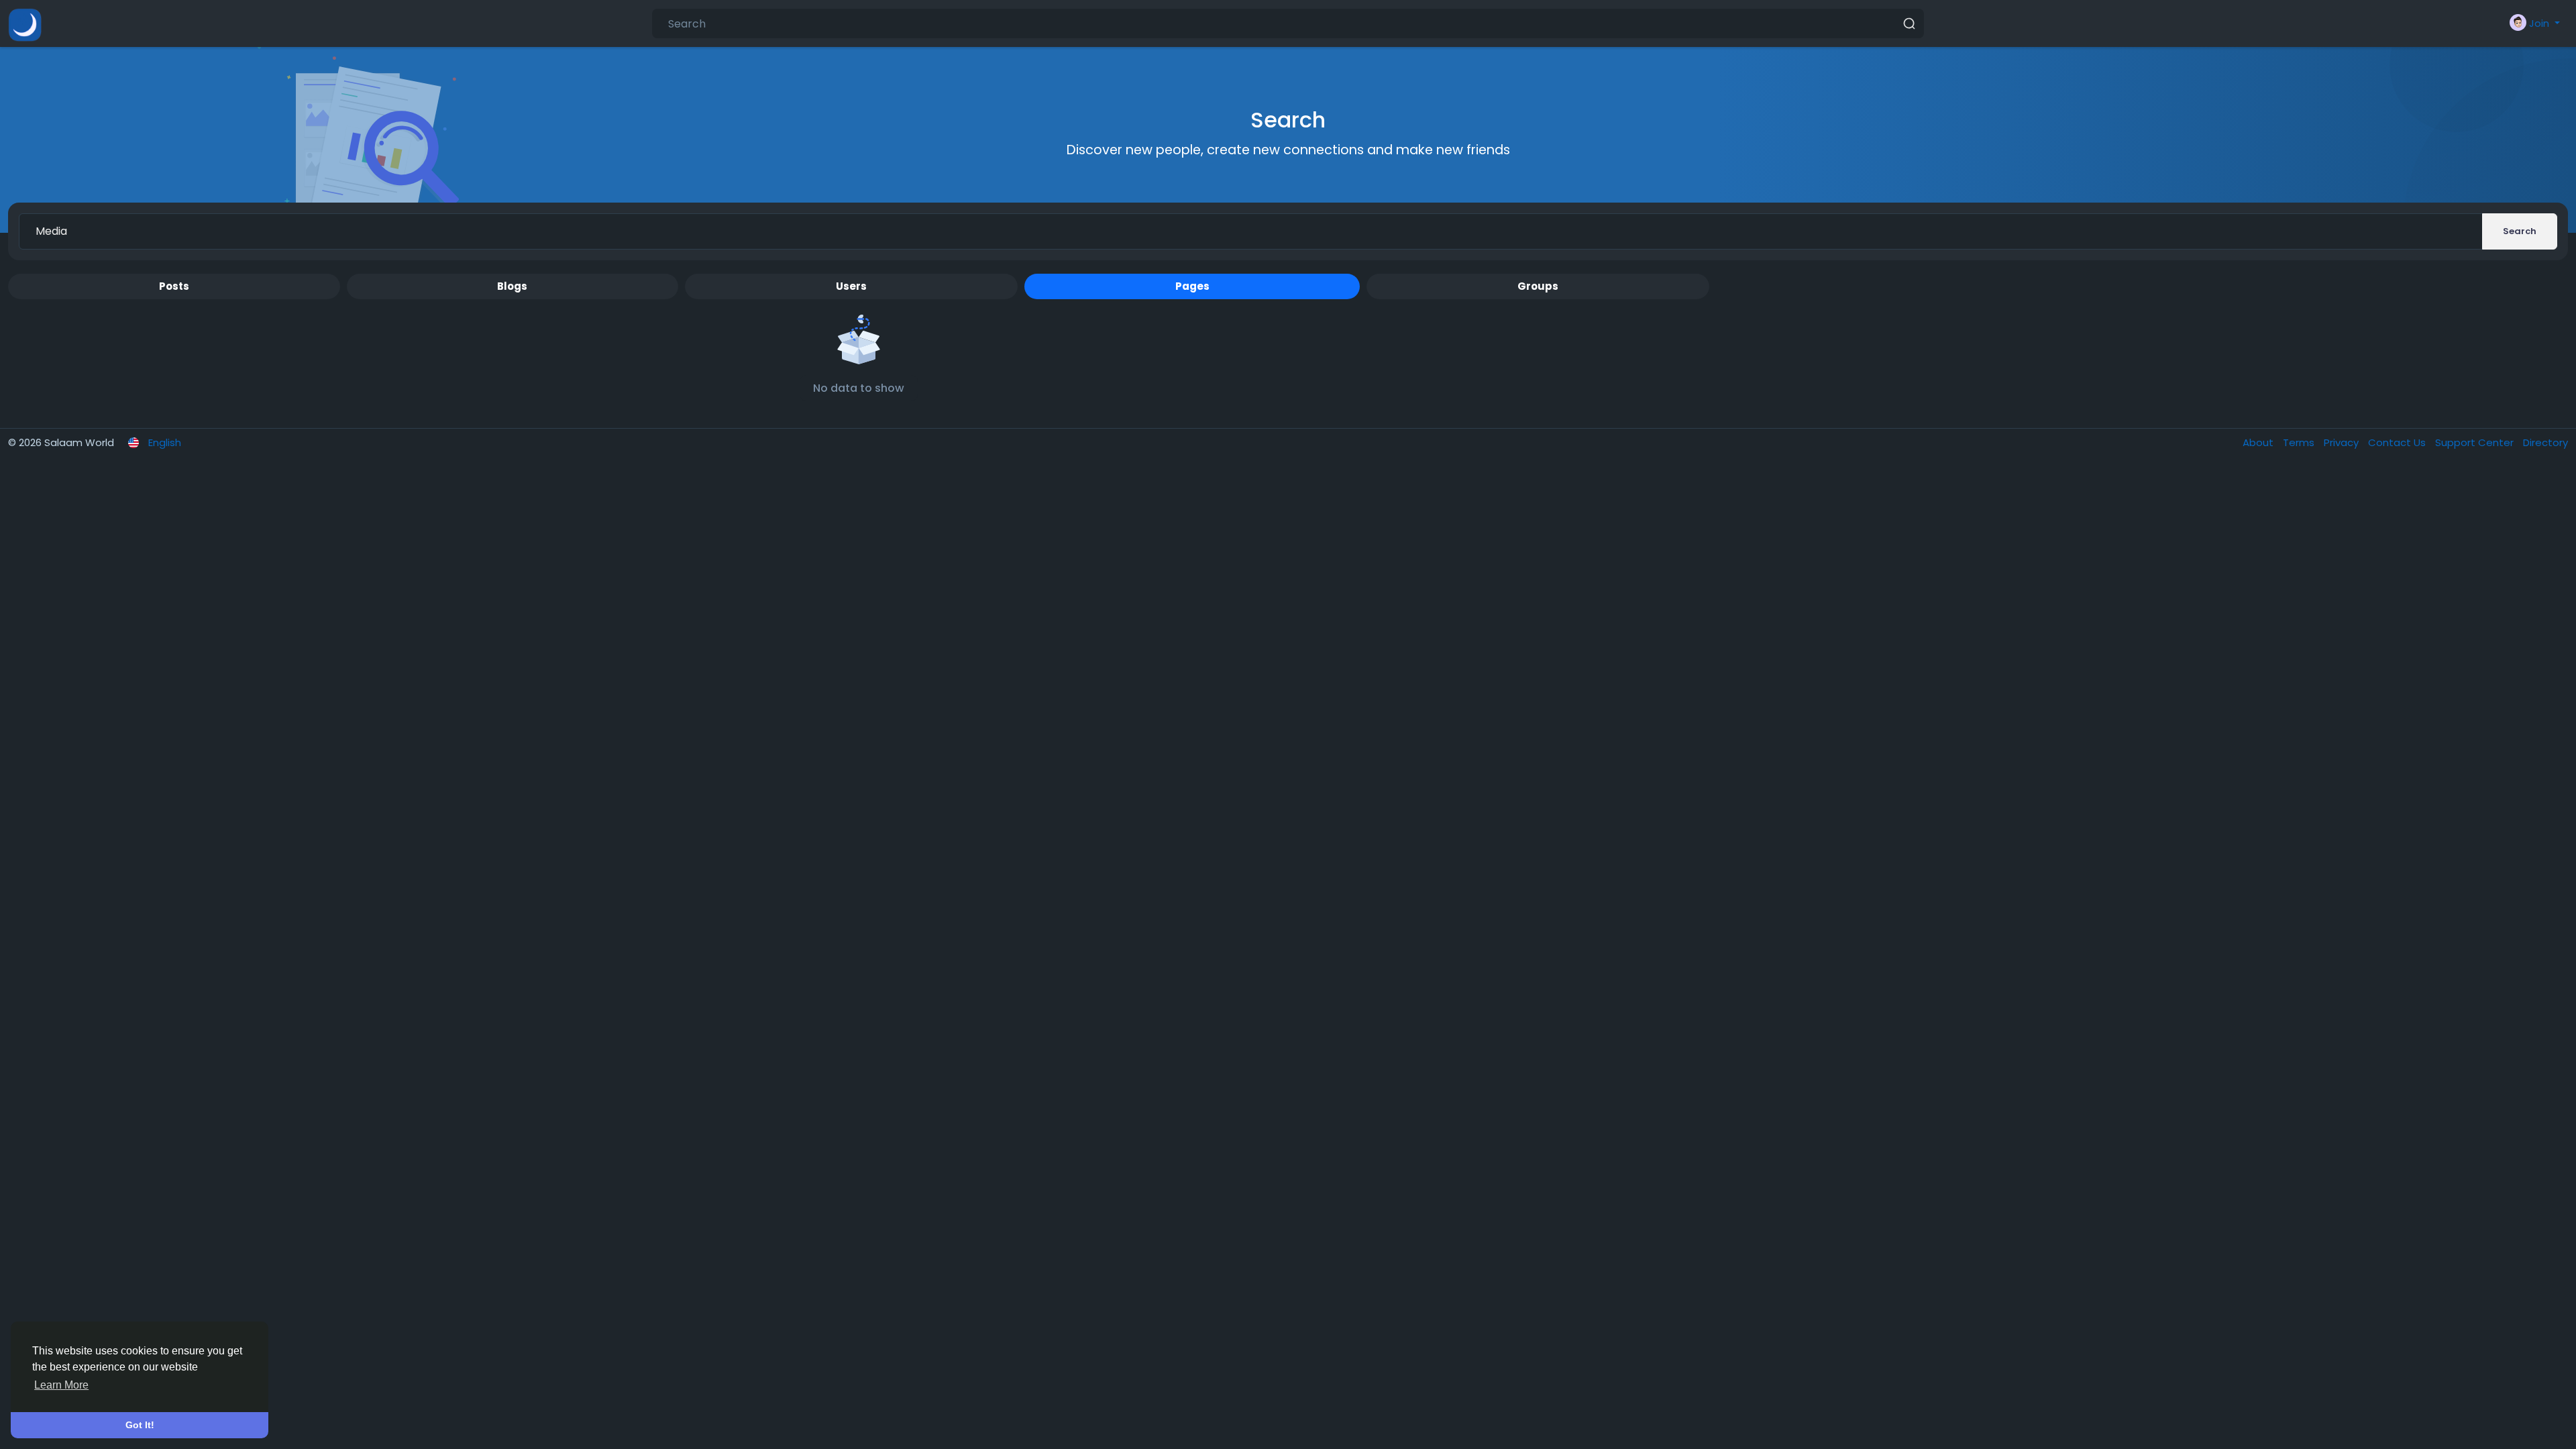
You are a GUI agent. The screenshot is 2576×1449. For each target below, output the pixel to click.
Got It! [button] (140, 1425)
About (2259, 442)
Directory (2545, 442)
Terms (2300, 442)
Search (2520, 231)
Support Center (2476, 442)
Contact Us (2398, 442)
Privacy (2343, 442)
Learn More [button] (61, 1385)
